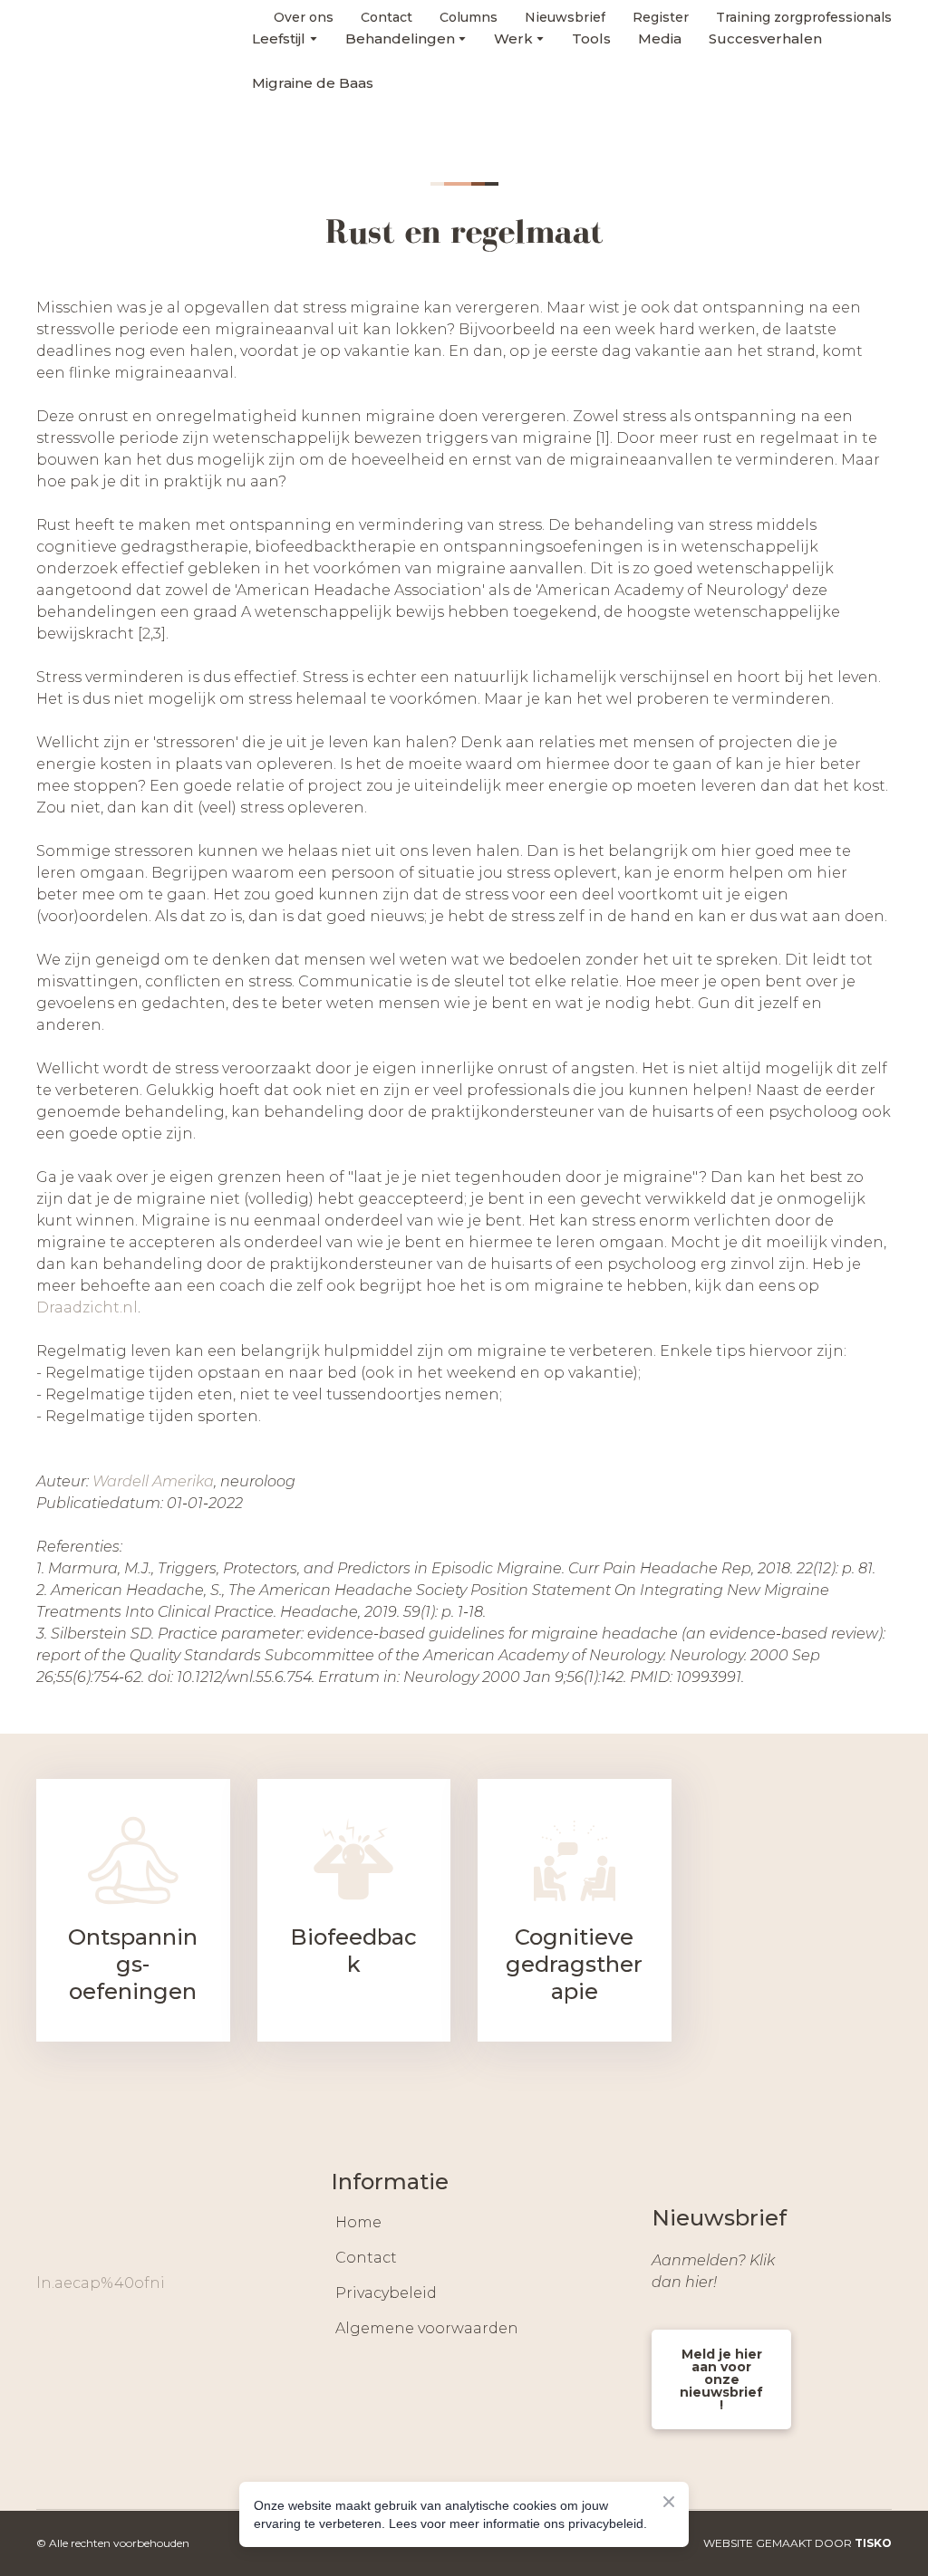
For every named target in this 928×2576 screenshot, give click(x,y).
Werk (513, 38)
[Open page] (133, 1860)
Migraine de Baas (313, 83)
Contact (366, 2258)
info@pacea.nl (92, 2283)
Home (358, 2222)
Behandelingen (400, 38)
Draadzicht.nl (87, 1307)
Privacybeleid (386, 2293)
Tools (591, 38)
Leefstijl (279, 38)
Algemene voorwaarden (427, 2328)
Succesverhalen (765, 38)
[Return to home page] (83, 50)
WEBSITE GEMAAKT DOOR (797, 2543)
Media (660, 38)
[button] (51, 2336)
